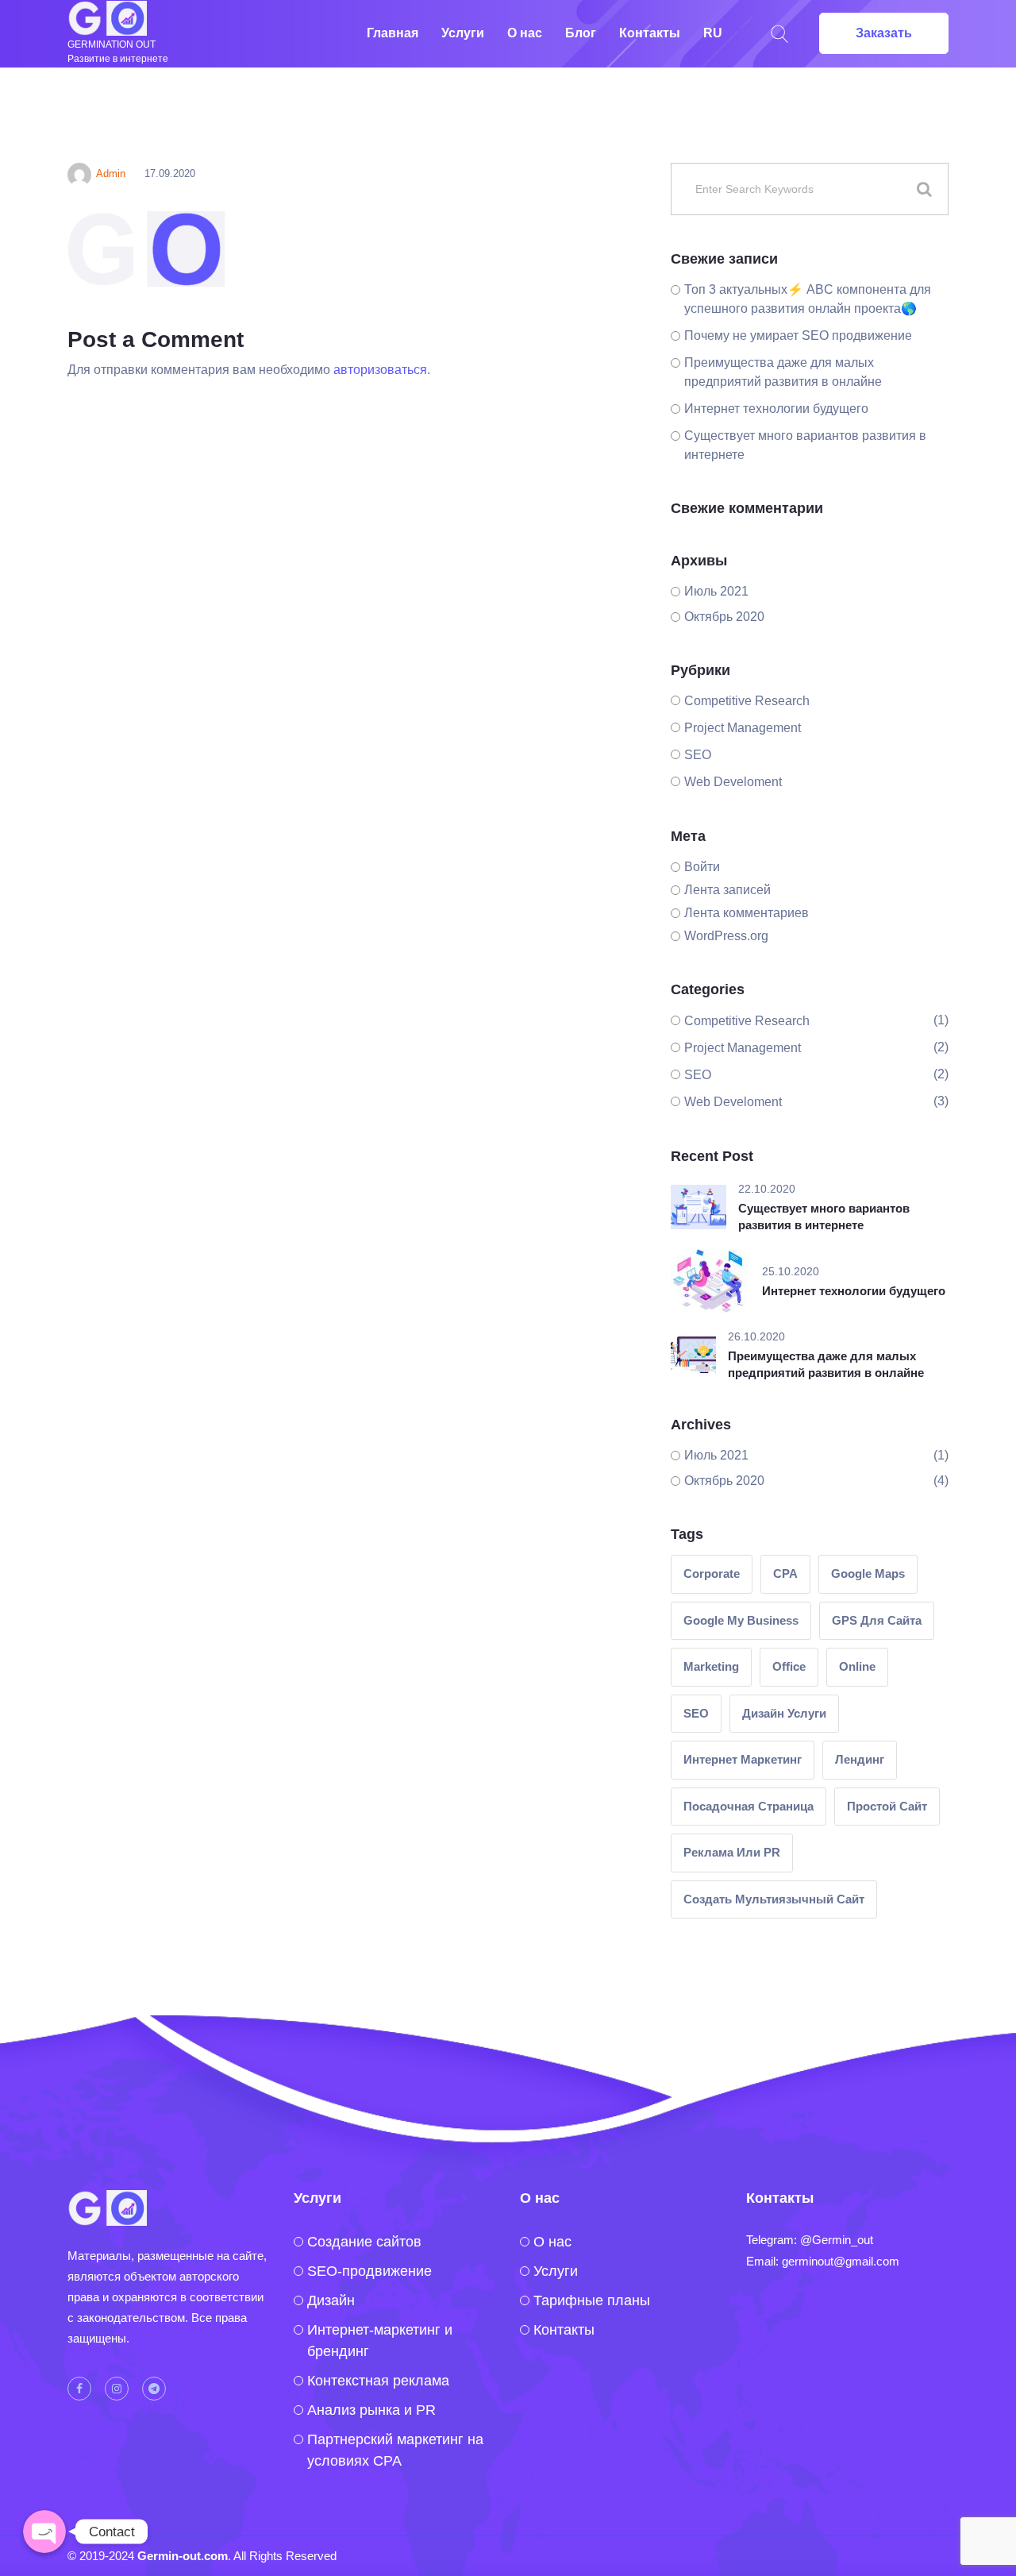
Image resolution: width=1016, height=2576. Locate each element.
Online (857, 1666)
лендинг (860, 1759)
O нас (552, 2242)
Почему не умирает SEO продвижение (798, 335)
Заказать (884, 33)
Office (789, 1666)
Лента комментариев (747, 913)
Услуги (463, 33)
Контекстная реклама (378, 2381)
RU (713, 33)
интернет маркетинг (743, 1759)
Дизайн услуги (784, 1713)
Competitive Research (747, 701)
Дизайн (331, 2300)
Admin (111, 174)
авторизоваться (380, 370)
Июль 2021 (716, 591)
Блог (581, 33)
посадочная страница (749, 1806)
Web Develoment (733, 782)
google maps (868, 1573)
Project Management (743, 728)
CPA (785, 1573)
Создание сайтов (364, 2242)
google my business (741, 1620)
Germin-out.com (183, 2556)
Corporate (712, 1573)
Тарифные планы (592, 2300)
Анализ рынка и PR (371, 2410)
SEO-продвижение (369, 2271)
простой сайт (887, 1806)
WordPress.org (726, 936)
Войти (702, 867)
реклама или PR (732, 1852)
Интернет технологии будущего (776, 409)
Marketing (711, 1666)
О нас (525, 33)
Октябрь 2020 (724, 617)
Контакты (650, 33)
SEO (698, 755)
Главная (393, 33)
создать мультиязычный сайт (774, 1899)
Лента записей (727, 890)
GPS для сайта (877, 1620)
